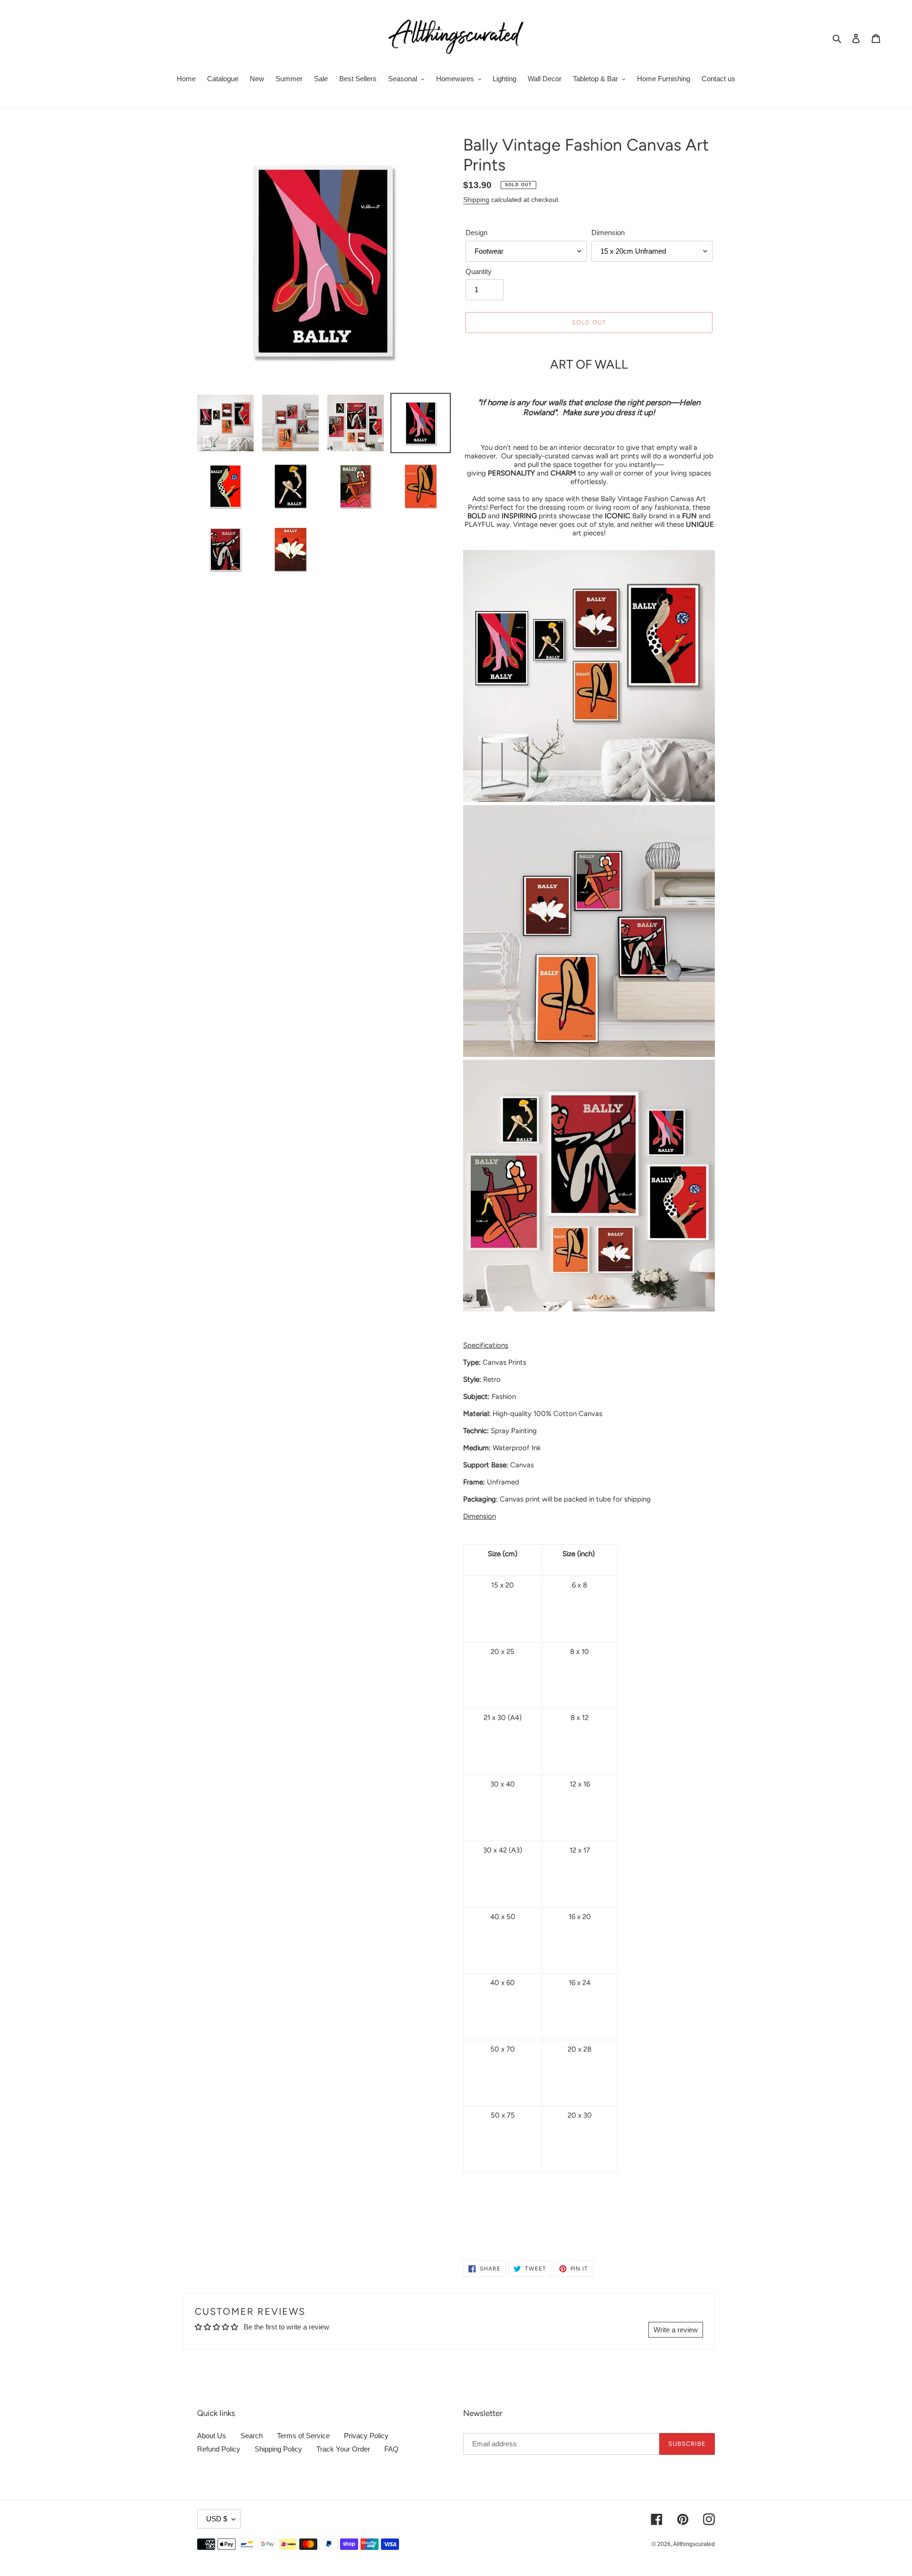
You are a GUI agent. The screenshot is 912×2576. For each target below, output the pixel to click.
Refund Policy (219, 2449)
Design (476, 233)
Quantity (479, 271)
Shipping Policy (278, 2449)
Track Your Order (343, 2449)
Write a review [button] (676, 2330)
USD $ (217, 2519)
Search (252, 2436)
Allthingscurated (694, 2544)
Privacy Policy (366, 2436)
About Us (212, 2436)
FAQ (391, 2449)
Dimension (608, 233)
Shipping (476, 200)
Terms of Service (303, 2436)
